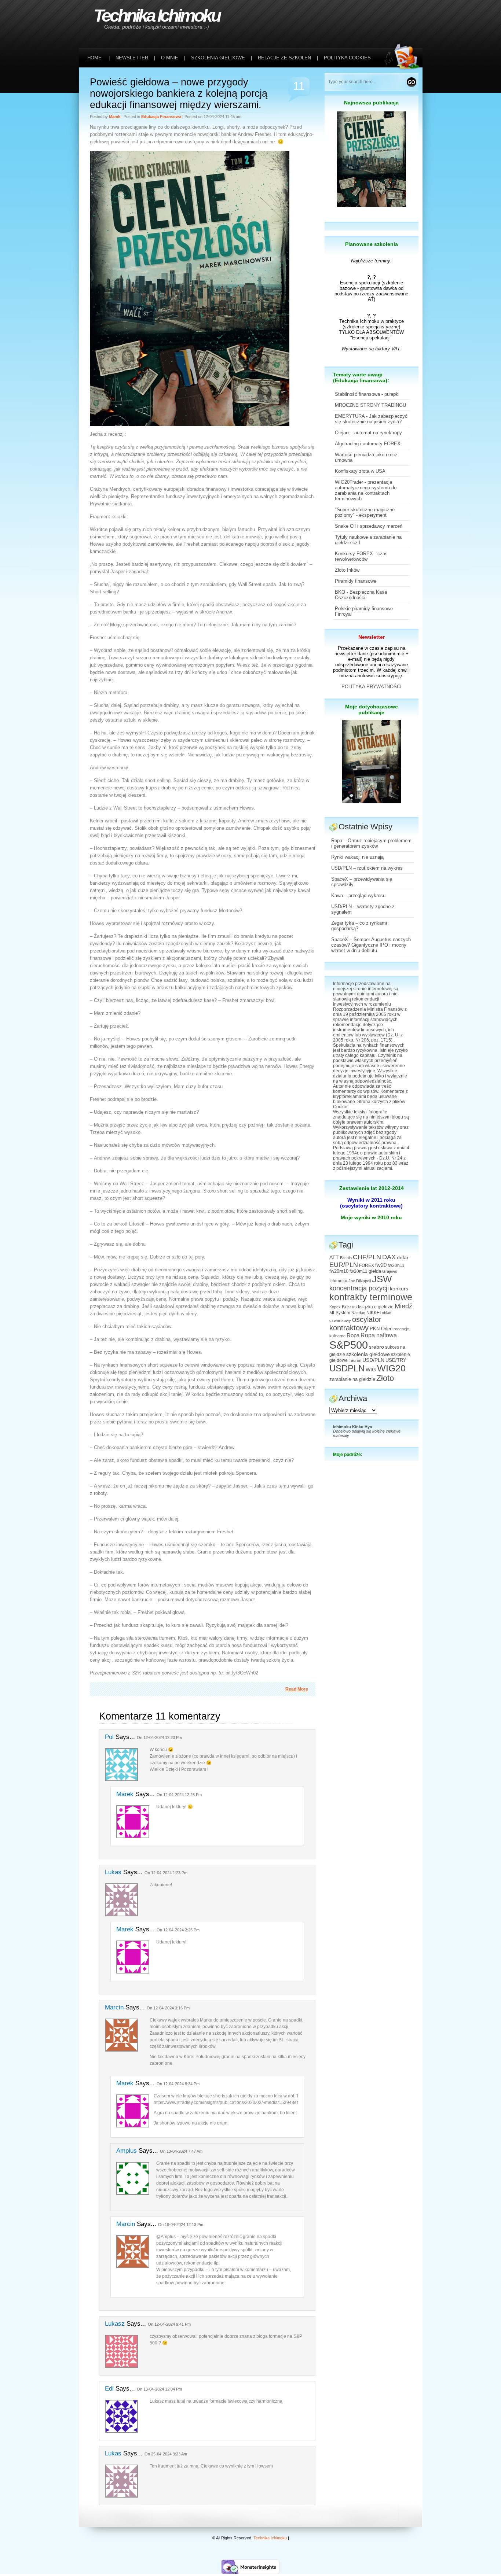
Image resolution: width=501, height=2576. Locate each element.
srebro (376, 1347)
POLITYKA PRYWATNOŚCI (372, 687)
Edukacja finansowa (161, 117)
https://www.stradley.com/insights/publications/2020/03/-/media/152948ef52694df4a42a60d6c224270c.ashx (261, 2103)
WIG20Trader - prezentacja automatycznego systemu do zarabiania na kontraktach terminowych (366, 490)
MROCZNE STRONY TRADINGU (370, 405)
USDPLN (347, 1368)
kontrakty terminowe (371, 1297)
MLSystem (340, 1313)
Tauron (355, 1360)
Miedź (403, 1306)
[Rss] (403, 15)
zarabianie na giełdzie (352, 1379)
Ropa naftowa (379, 1335)
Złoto (385, 1378)
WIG (371, 1370)
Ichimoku (338, 1281)
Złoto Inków (347, 570)
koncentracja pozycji (359, 1288)
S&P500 (349, 1345)
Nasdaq (358, 1313)
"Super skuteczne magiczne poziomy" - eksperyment (365, 512)
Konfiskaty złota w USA (360, 471)
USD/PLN (373, 1360)
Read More (297, 1689)
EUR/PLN (344, 1265)
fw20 (381, 1265)
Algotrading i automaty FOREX (368, 444)
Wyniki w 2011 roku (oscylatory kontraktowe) (371, 1203)
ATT (334, 1258)
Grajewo (390, 1271)
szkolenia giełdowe (368, 1354)
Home (94, 58)
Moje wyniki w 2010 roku (371, 1217)
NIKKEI (374, 1313)
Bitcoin (346, 1258)
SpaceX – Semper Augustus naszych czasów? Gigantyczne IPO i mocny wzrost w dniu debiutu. (371, 945)
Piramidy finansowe (356, 581)
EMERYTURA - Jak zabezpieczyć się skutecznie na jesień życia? (371, 419)
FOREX (367, 1265)
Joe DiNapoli (360, 1281)
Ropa (353, 1335)
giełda (375, 1271)
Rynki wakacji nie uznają (357, 857)
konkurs (399, 1289)
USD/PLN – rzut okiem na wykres (367, 868)
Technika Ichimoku (157, 16)
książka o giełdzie (376, 1307)
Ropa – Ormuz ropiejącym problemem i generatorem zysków (371, 843)
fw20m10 (339, 1271)
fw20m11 (359, 1271)
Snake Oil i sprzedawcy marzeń (369, 526)
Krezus (349, 1307)
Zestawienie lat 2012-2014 (372, 1188)
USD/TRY (396, 1360)
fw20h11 (396, 1265)
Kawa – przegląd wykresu (358, 895)
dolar (403, 1257)
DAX (389, 1257)
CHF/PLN (367, 1257)
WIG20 (391, 1368)
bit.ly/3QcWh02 (242, 1673)
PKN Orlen (381, 1329)
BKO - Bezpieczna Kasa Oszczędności (361, 595)
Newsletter (372, 637)
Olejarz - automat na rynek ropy (368, 433)
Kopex (335, 1307)
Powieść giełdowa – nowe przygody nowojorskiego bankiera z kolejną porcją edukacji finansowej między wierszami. (179, 93)
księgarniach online (254, 142)
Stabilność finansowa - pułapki (367, 394)
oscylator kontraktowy (355, 1324)
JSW (382, 1279)
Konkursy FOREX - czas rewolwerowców (361, 556)
